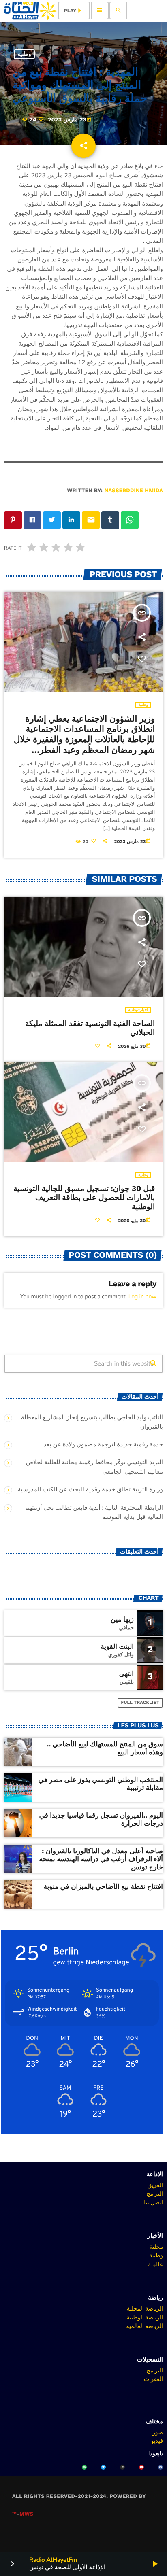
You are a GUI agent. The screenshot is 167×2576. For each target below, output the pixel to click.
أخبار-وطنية (138, 1010)
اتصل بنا (153, 2202)
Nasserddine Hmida (134, 491)
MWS (26, 2514)
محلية (156, 2247)
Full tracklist (140, 1702)
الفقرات (153, 2379)
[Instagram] (122, 2467)
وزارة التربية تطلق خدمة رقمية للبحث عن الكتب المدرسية (91, 1490)
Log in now (142, 1296)
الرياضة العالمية (145, 2326)
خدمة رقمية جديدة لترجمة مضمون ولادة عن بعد (103, 1445)
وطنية (24, 54)
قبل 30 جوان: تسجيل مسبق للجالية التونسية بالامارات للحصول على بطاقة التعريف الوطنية (84, 1198)
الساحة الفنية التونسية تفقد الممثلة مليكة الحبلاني (90, 1028)
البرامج (155, 2194)
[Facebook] (161, 2467)
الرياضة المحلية (145, 2308)
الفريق (155, 2185)
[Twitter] (103, 2467)
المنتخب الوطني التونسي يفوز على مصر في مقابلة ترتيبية (101, 1784)
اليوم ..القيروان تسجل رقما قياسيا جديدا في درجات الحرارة (101, 1820)
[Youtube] (141, 2467)
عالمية (155, 2264)
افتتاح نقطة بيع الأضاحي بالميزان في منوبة (103, 1887)
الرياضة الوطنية (145, 2317)
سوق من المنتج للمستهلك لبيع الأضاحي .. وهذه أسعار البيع (105, 1748)
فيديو (157, 2441)
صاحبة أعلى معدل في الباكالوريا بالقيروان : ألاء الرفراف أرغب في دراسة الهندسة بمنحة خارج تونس (101, 1859)
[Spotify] (84, 2467)
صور (158, 2432)
